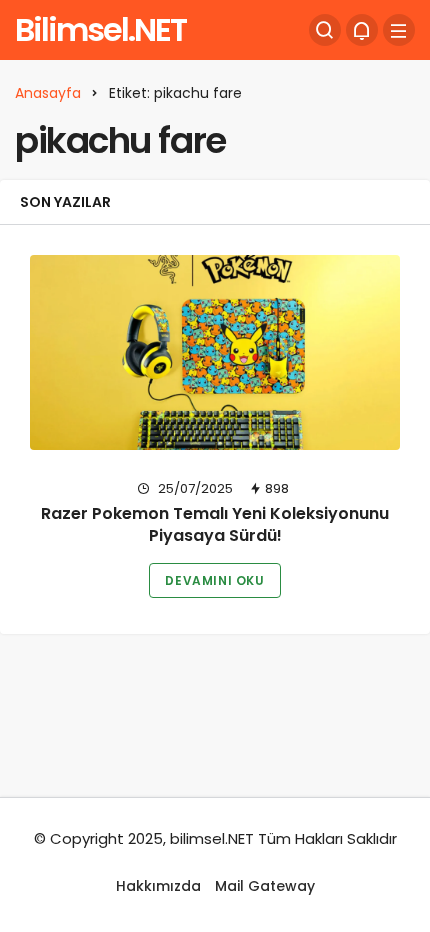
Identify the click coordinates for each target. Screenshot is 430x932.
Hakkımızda (158, 886)
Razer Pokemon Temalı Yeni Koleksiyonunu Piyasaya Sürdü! (215, 525)
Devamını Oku (214, 580)
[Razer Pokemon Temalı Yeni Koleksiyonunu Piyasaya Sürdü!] (215, 352)
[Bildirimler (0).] (362, 30)
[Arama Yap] (325, 30)
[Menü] (399, 30)
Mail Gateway (265, 886)
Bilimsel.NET (100, 29)
